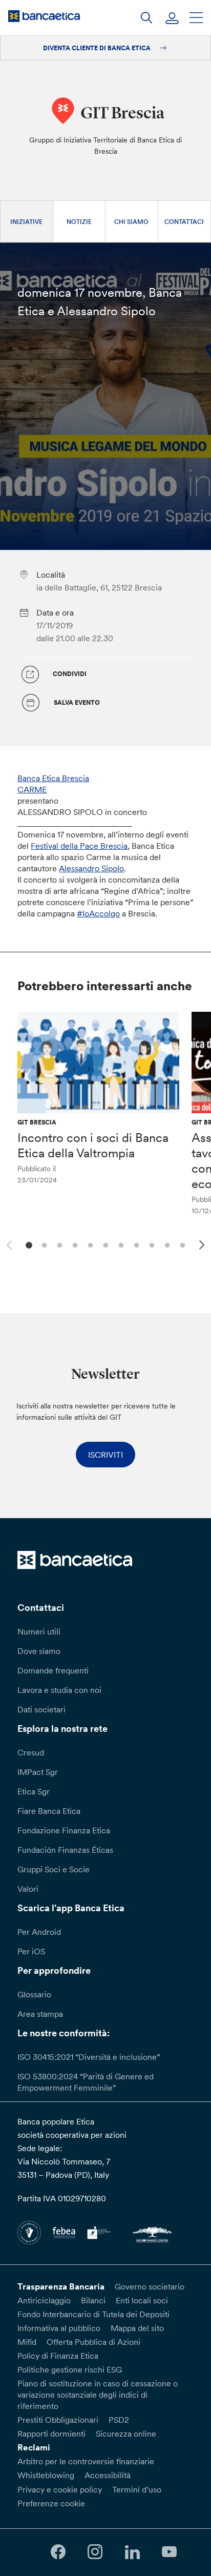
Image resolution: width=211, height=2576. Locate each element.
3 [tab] (58, 1244)
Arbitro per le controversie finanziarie (86, 2461)
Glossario (34, 1994)
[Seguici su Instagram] (95, 2552)
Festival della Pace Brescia (79, 846)
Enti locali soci (142, 2300)
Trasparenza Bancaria (61, 2286)
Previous (8, 1243)
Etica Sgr (34, 1791)
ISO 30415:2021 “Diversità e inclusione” (89, 2057)
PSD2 (119, 2420)
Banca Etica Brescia (53, 778)
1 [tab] (27, 1244)
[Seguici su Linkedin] (132, 2552)
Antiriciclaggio (44, 2300)
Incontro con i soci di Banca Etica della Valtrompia (93, 1145)
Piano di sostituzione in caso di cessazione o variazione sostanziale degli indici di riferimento (98, 2395)
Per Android (39, 1932)
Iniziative (26, 222)
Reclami (34, 2447)
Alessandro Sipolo (91, 868)
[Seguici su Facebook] (58, 2552)
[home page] (44, 16)
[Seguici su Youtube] (169, 2552)
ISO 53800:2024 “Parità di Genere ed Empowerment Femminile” (86, 2082)
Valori (28, 1889)
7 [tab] (120, 1244)
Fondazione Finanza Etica (64, 1830)
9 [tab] (150, 1244)
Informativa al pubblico (59, 2328)
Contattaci (184, 222)
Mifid (27, 2342)
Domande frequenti (53, 1670)
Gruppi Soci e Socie (54, 1869)
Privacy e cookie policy (60, 2489)
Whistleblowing (46, 2475)
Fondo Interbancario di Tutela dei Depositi (93, 2314)
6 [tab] (104, 1244)
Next (203, 1246)
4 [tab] (73, 1244)
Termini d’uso (137, 2489)
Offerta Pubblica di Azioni (93, 2342)
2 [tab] (43, 1244)
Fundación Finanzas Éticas (65, 1850)
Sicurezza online (126, 2434)
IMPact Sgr (38, 1772)
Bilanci (93, 2300)
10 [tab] (166, 1244)
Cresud (31, 1752)
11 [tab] (181, 1244)
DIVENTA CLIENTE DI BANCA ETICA (98, 48)
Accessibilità (108, 2475)
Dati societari (41, 1709)
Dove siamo (39, 1651)
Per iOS (31, 1951)
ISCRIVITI (105, 1455)
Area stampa (40, 2014)
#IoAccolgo (98, 913)
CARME (32, 789)
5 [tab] (89, 1244)
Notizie (79, 222)
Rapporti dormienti (51, 2434)
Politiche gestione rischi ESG (70, 2369)
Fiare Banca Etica (49, 1811)
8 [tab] (135, 1244)
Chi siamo (131, 222)
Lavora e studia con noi (59, 1690)
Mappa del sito (137, 2328)
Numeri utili (39, 1631)
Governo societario (150, 2286)
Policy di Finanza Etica (58, 2356)
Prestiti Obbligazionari (58, 2420)
